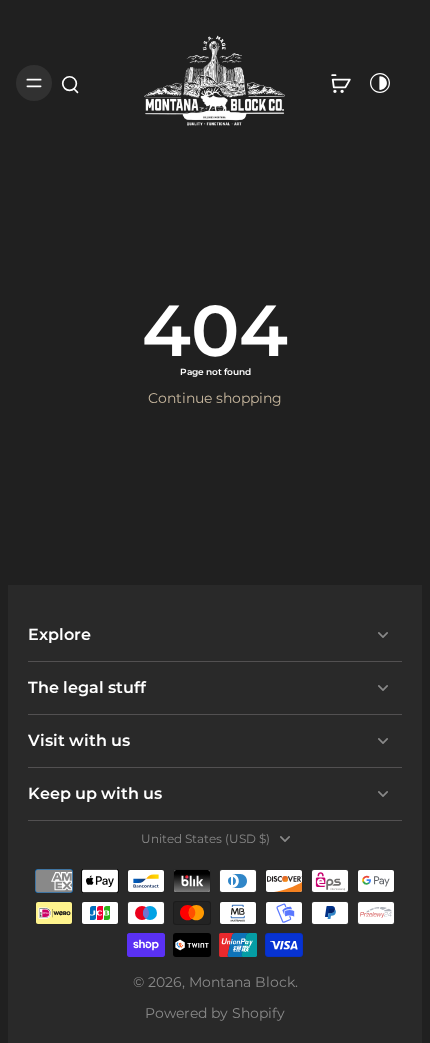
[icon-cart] (340, 83)
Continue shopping (215, 398)
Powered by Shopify (215, 1013)
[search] (70, 83)
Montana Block (242, 982)
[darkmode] (380, 83)
